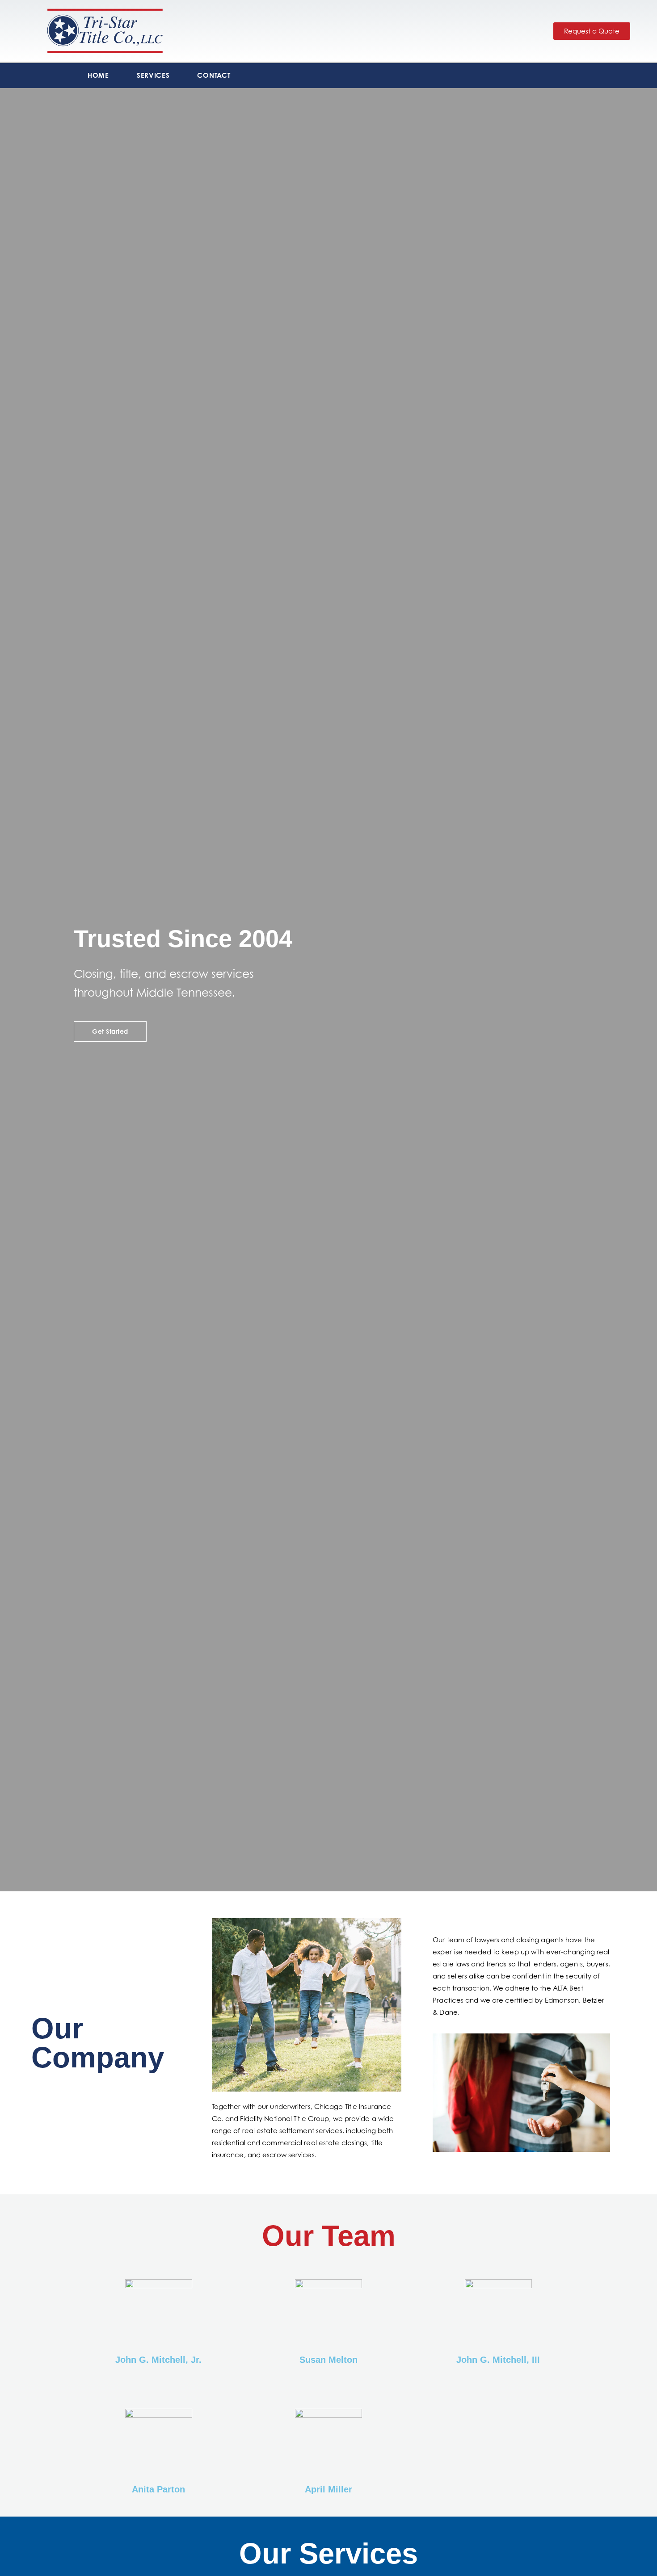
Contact (214, 75)
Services (153, 75)
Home (98, 75)
